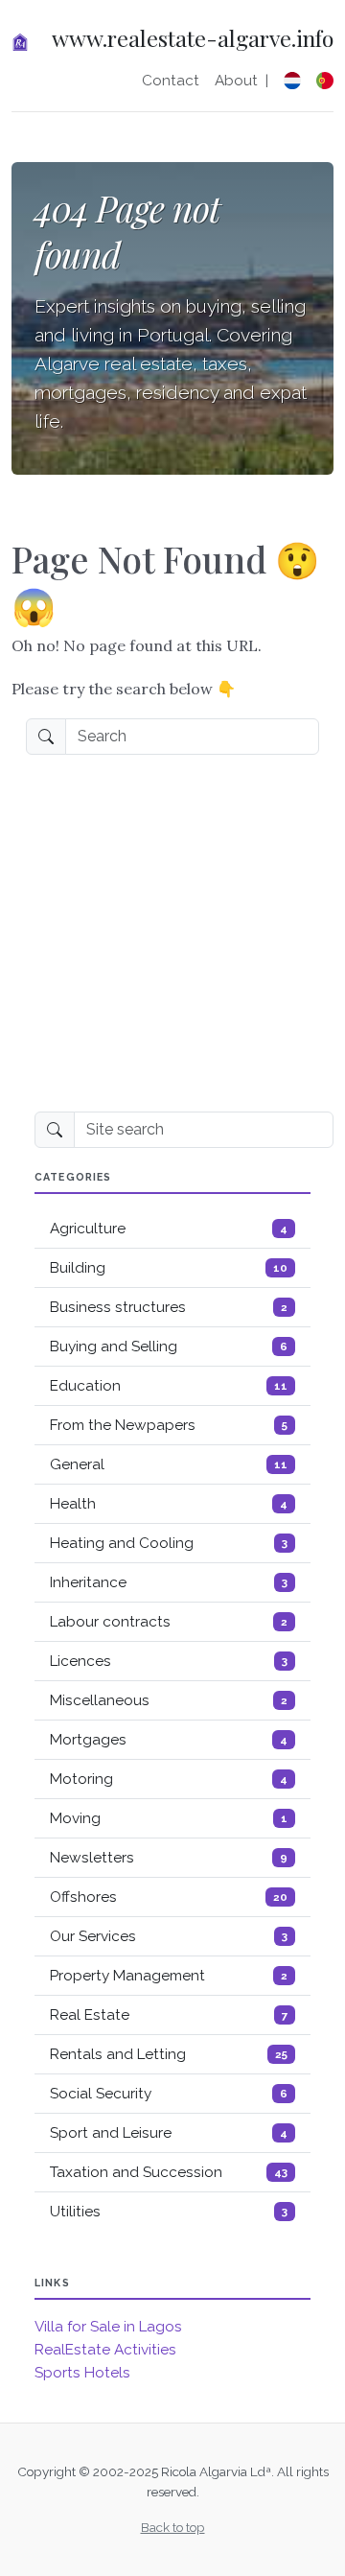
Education (169, 1386)
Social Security (169, 2094)
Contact (171, 81)
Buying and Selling (169, 1347)
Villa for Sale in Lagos (108, 2327)
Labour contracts (169, 1622)
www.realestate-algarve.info (193, 39)
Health (169, 1504)
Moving (169, 1818)
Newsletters (169, 1858)
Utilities (169, 2212)
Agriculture (169, 1229)
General (169, 1464)
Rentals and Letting (169, 2054)
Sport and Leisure (169, 2133)
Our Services (169, 1936)
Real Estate (169, 2015)
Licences (169, 1661)
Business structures (169, 1307)
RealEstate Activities (105, 2350)
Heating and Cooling (169, 1543)
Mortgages (169, 1740)
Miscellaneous (169, 1700)
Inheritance (169, 1582)
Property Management (169, 1976)
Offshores (169, 1897)
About (236, 81)
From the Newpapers (169, 1425)
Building (169, 1268)
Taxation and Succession (169, 2172)
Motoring (169, 1779)
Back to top (173, 2527)
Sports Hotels (82, 2373)
